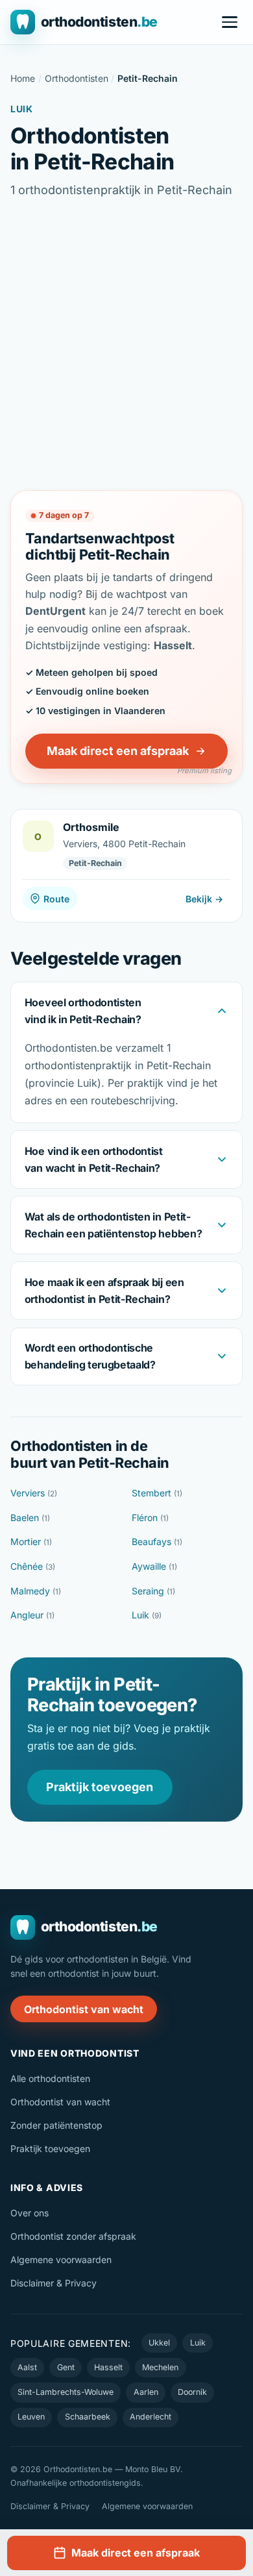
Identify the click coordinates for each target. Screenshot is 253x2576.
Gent (66, 2367)
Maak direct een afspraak (118, 751)
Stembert (157, 1493)
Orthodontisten (77, 78)
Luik (147, 1615)
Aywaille (154, 1566)
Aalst (27, 2367)
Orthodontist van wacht (84, 2009)
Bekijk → (204, 899)
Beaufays (157, 1542)
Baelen (30, 1517)
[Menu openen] (230, 22)
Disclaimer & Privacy (54, 2283)
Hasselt (108, 2367)
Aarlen (146, 2392)
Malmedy (36, 1591)
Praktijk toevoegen (100, 1787)
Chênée (33, 1566)
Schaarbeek (88, 2417)
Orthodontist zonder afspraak (73, 2236)
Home (23, 78)
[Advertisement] (126, 345)
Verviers (34, 1493)
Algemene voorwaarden (61, 2260)
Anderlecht (151, 2417)
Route (56, 899)
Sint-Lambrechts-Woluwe (66, 2392)
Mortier (31, 1542)
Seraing (153, 1591)
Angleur (32, 1615)
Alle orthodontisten (50, 2078)
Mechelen (160, 2367)
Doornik (192, 2392)
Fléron (150, 1517)
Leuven (31, 2417)
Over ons (30, 2213)
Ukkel (159, 2343)
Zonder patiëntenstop (56, 2125)
